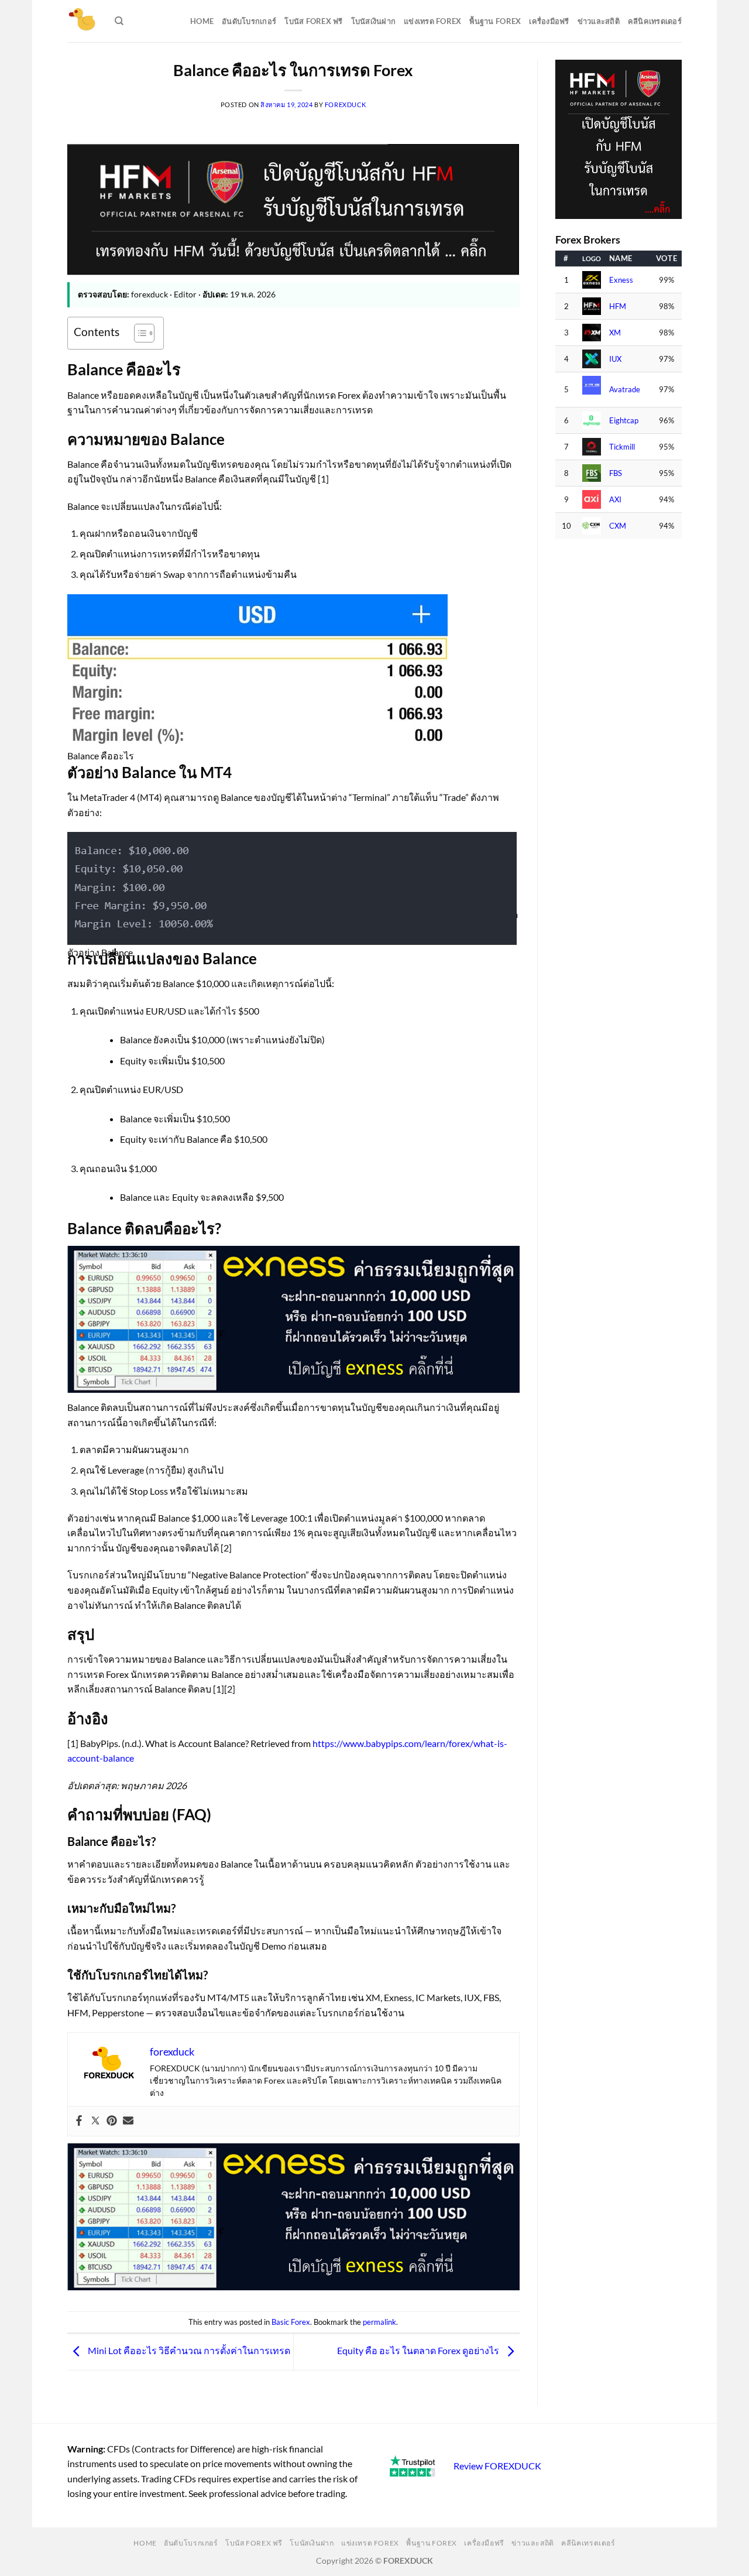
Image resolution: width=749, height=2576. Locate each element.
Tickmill (622, 447)
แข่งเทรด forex (432, 21)
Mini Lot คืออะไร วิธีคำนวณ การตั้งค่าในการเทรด (188, 2350)
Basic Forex (291, 2322)
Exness (621, 280)
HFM (618, 306)
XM (615, 333)
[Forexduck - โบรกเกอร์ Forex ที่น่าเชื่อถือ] (82, 21)
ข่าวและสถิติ (599, 21)
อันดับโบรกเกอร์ (249, 21)
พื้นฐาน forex (495, 21)
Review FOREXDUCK (497, 2466)
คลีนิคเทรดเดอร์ (655, 21)
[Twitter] (95, 2121)
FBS (616, 473)
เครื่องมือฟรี (549, 21)
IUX (615, 359)
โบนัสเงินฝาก (374, 21)
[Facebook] (79, 2121)
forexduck (346, 105)
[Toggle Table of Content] (138, 333)
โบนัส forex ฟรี (313, 21)
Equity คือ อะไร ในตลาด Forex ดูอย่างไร (419, 2350)
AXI (615, 500)
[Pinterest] (112, 2121)
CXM (618, 526)
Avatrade (625, 390)
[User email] (128, 2121)
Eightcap (624, 421)
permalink (379, 2322)
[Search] (119, 21)
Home (202, 21)
